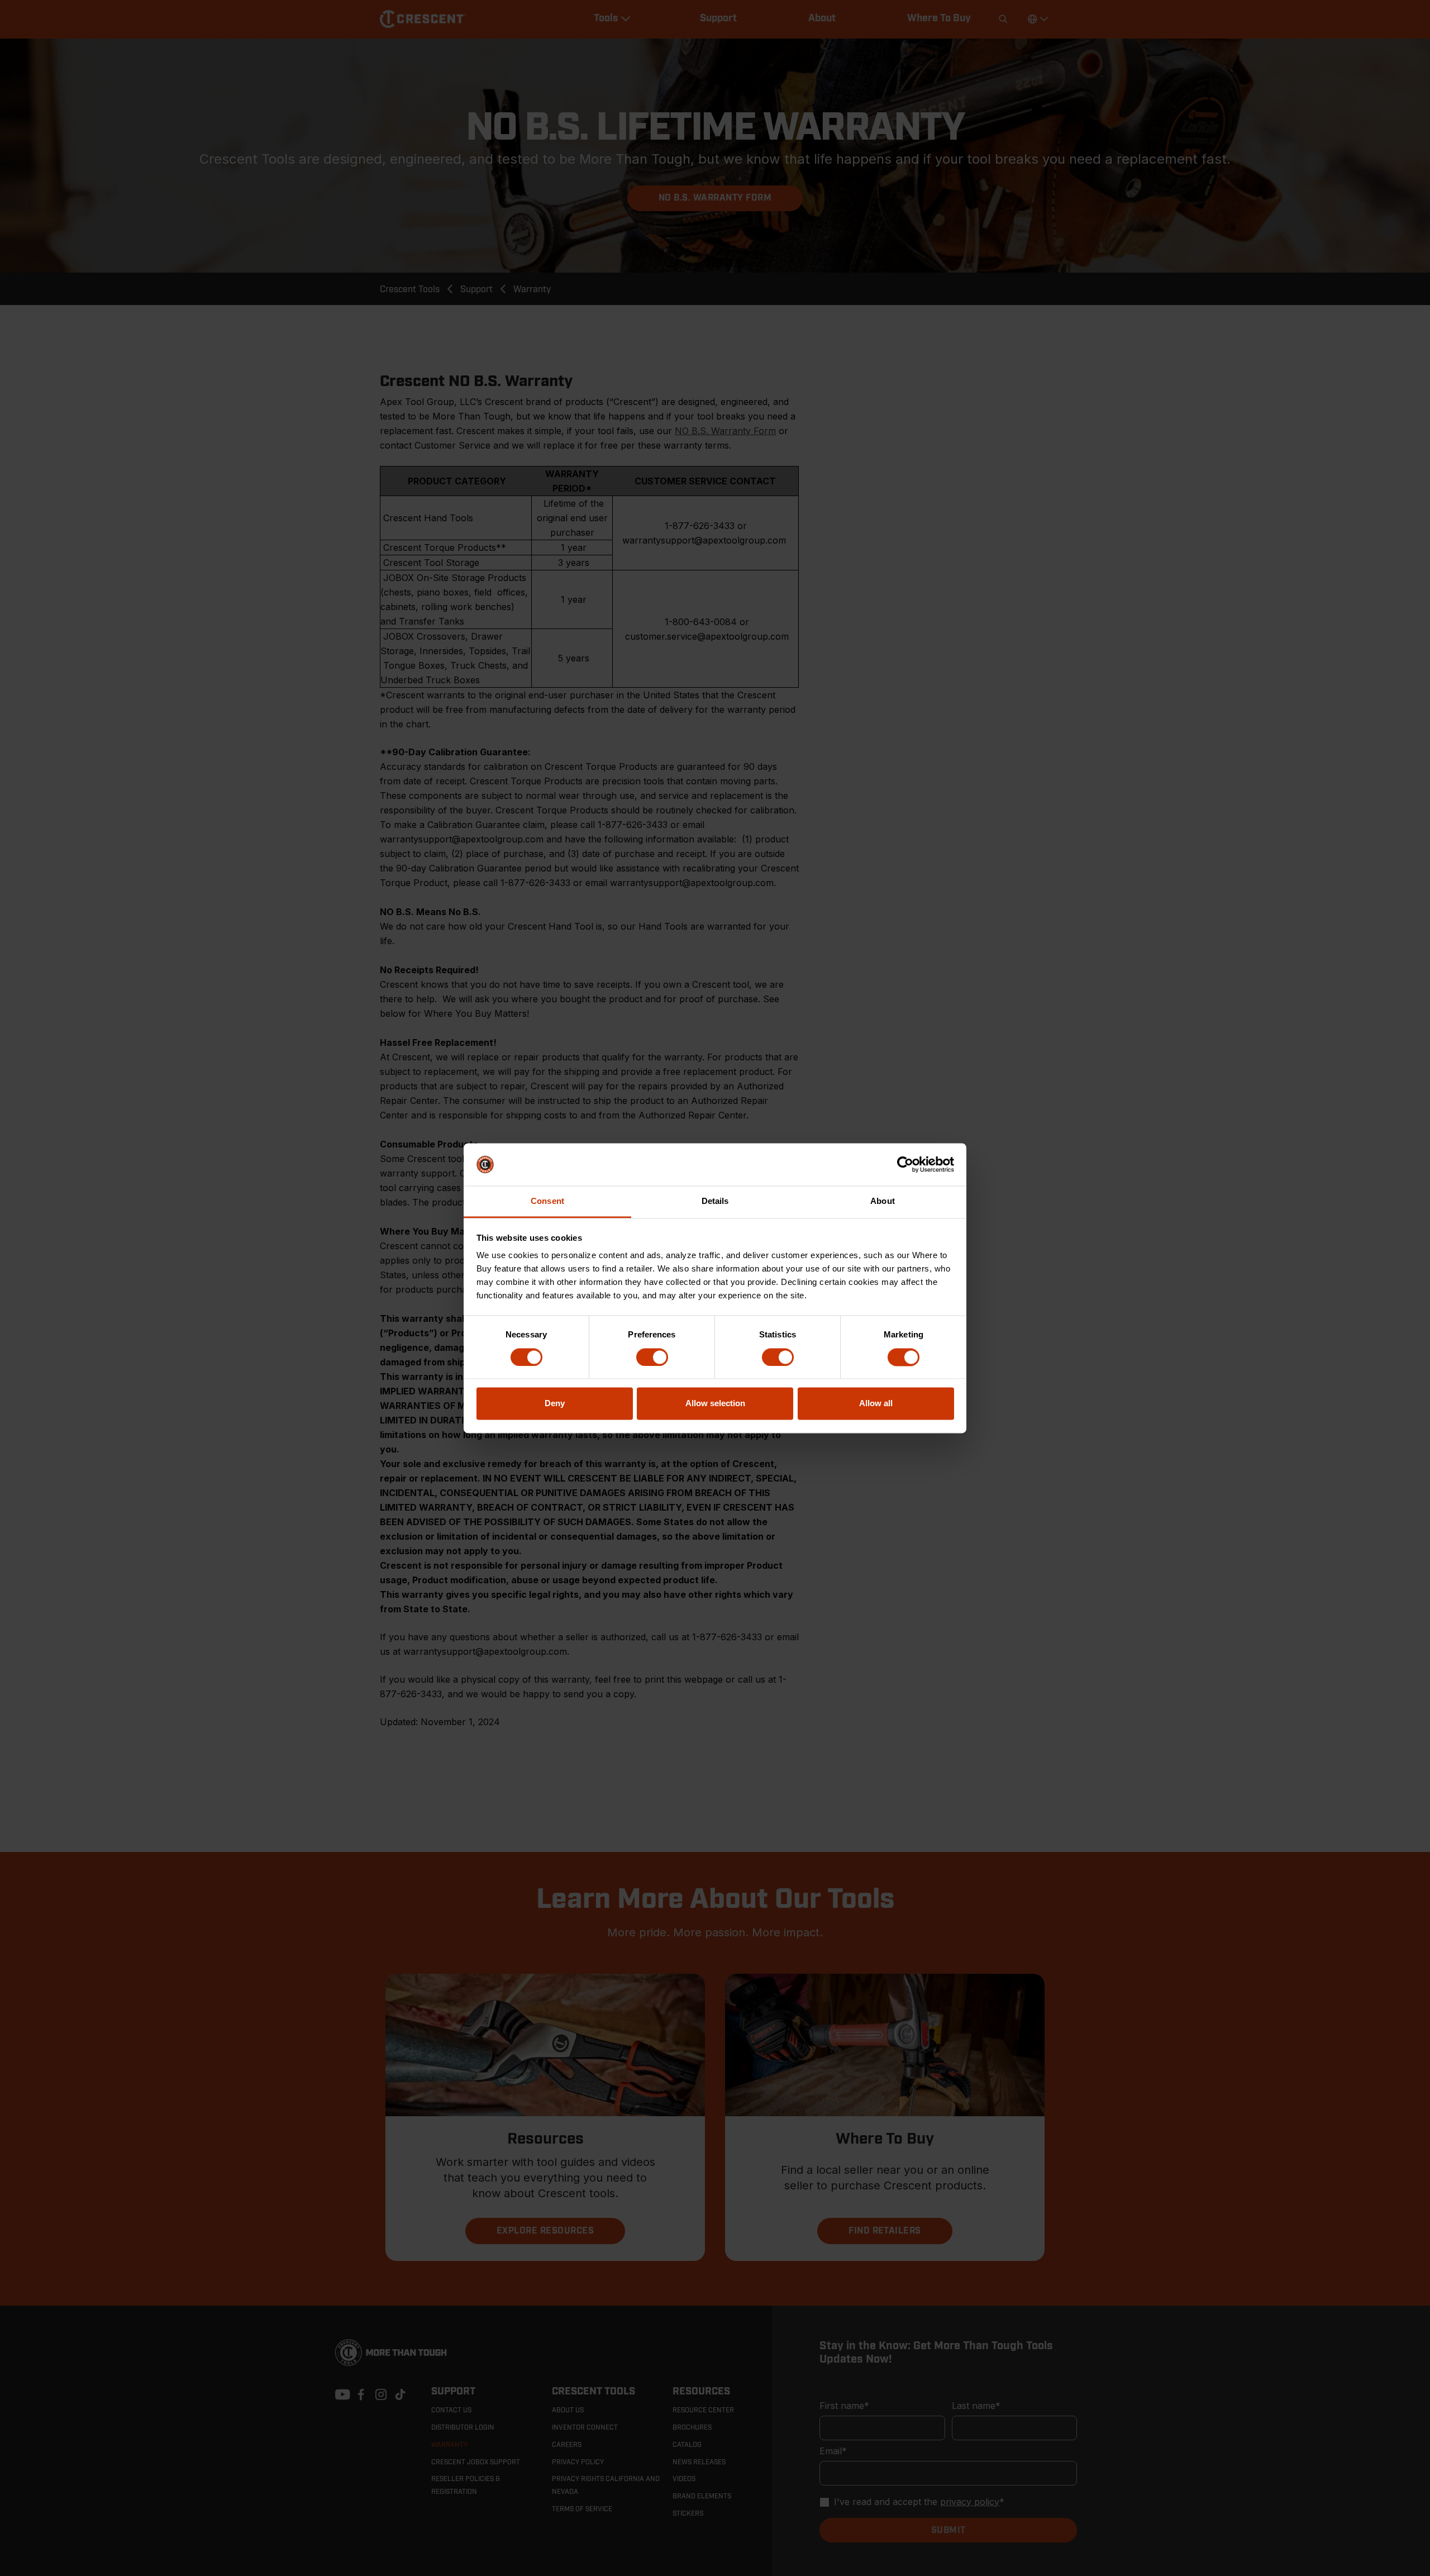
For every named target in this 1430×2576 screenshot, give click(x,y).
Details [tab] (715, 1201)
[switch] (652, 1357)
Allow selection (715, 1404)
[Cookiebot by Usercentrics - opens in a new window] (905, 1164)
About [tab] (883, 1201)
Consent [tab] (547, 1201)
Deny (555, 1404)
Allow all (876, 1404)
